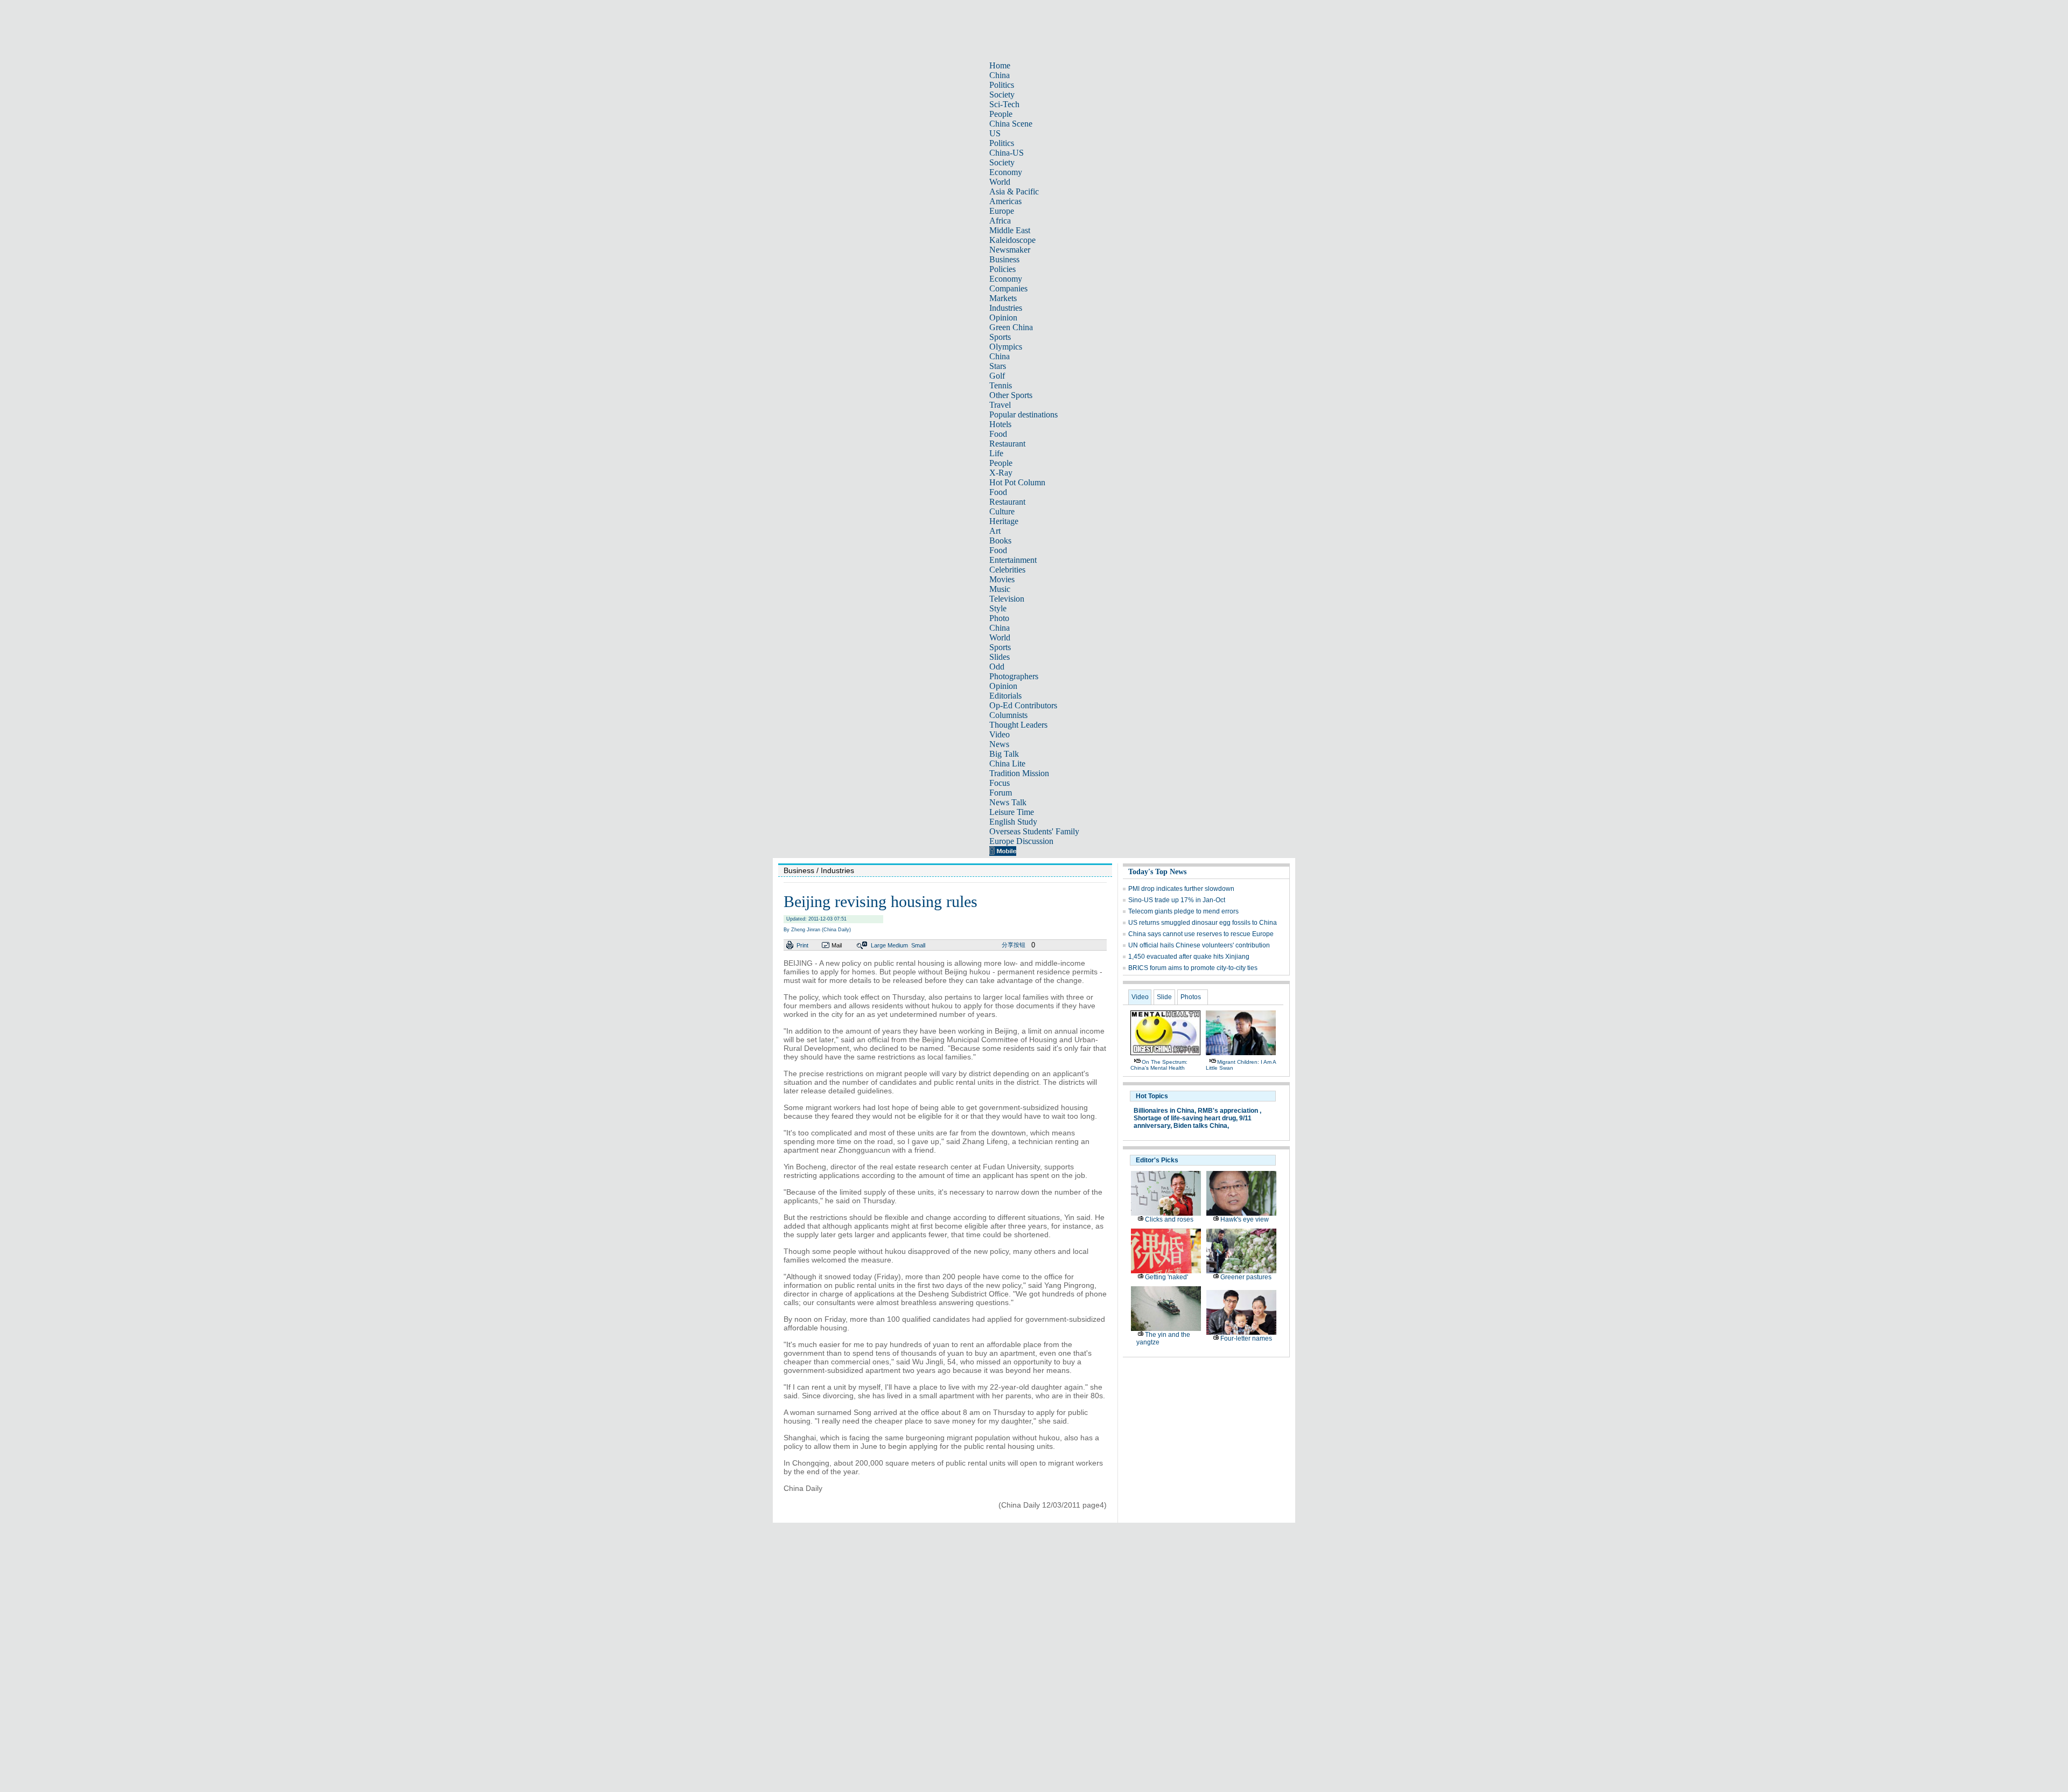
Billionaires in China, (1165, 1111)
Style (998, 608)
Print (802, 945)
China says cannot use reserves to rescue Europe (1201, 934)
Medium (898, 945)
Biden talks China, (1201, 1126)
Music (1000, 589)
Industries (1006, 308)
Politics (1002, 85)
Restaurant (1007, 444)
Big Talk (1004, 754)
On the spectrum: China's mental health (1159, 1065)
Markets (1003, 298)
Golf (997, 376)
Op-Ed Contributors (1023, 705)
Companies (1008, 288)
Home (1000, 65)
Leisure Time (1012, 812)
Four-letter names (1246, 1338)
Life (996, 453)
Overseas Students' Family (1034, 831)
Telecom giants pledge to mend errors (1183, 911)
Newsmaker (1010, 250)
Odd (997, 667)
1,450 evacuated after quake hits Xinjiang (1189, 957)
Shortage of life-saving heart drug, (1186, 1118)
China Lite (1007, 763)
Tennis (1001, 385)
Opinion (1003, 318)
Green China (1011, 327)
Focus (1000, 783)
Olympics (1006, 347)
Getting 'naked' (1166, 1277)
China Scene (1011, 124)
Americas (1005, 201)
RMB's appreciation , (1229, 1111)
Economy (1006, 172)
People (1001, 114)
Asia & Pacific (1014, 191)
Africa (1000, 221)
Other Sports (1011, 395)
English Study (1013, 822)
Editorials (1005, 696)
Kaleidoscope (1012, 240)
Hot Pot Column (1017, 482)
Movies (1002, 579)
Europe (1002, 211)
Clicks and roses (1169, 1219)
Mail (837, 945)
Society (1002, 95)
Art (995, 531)
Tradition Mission (1019, 773)
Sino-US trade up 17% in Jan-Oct (1177, 900)
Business (1004, 259)
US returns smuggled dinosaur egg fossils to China (1203, 923)
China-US (1007, 153)
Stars (998, 366)
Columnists (1008, 715)
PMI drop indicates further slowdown (1181, 889)
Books (1000, 541)
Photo (999, 618)
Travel (1000, 405)
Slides (1000, 657)
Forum (1001, 793)
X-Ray (1001, 473)
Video (1000, 734)
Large (878, 945)
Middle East (1010, 230)
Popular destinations (1023, 414)
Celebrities (1007, 570)
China (1000, 75)
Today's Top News (1157, 872)
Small (918, 945)
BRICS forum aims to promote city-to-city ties (1193, 968)
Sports (1000, 337)
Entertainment (1013, 560)
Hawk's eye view (1245, 1219)
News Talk (1008, 802)
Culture (1002, 511)
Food (998, 434)
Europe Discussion (1021, 841)
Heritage (1004, 521)
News (999, 744)
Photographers (1014, 676)
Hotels (1000, 424)
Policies (1002, 269)
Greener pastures (1246, 1277)
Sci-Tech (1004, 104)
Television (1007, 599)
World (1000, 182)
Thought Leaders (1018, 725)
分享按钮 (1014, 945)
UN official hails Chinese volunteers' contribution (1199, 945)
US (995, 133)
